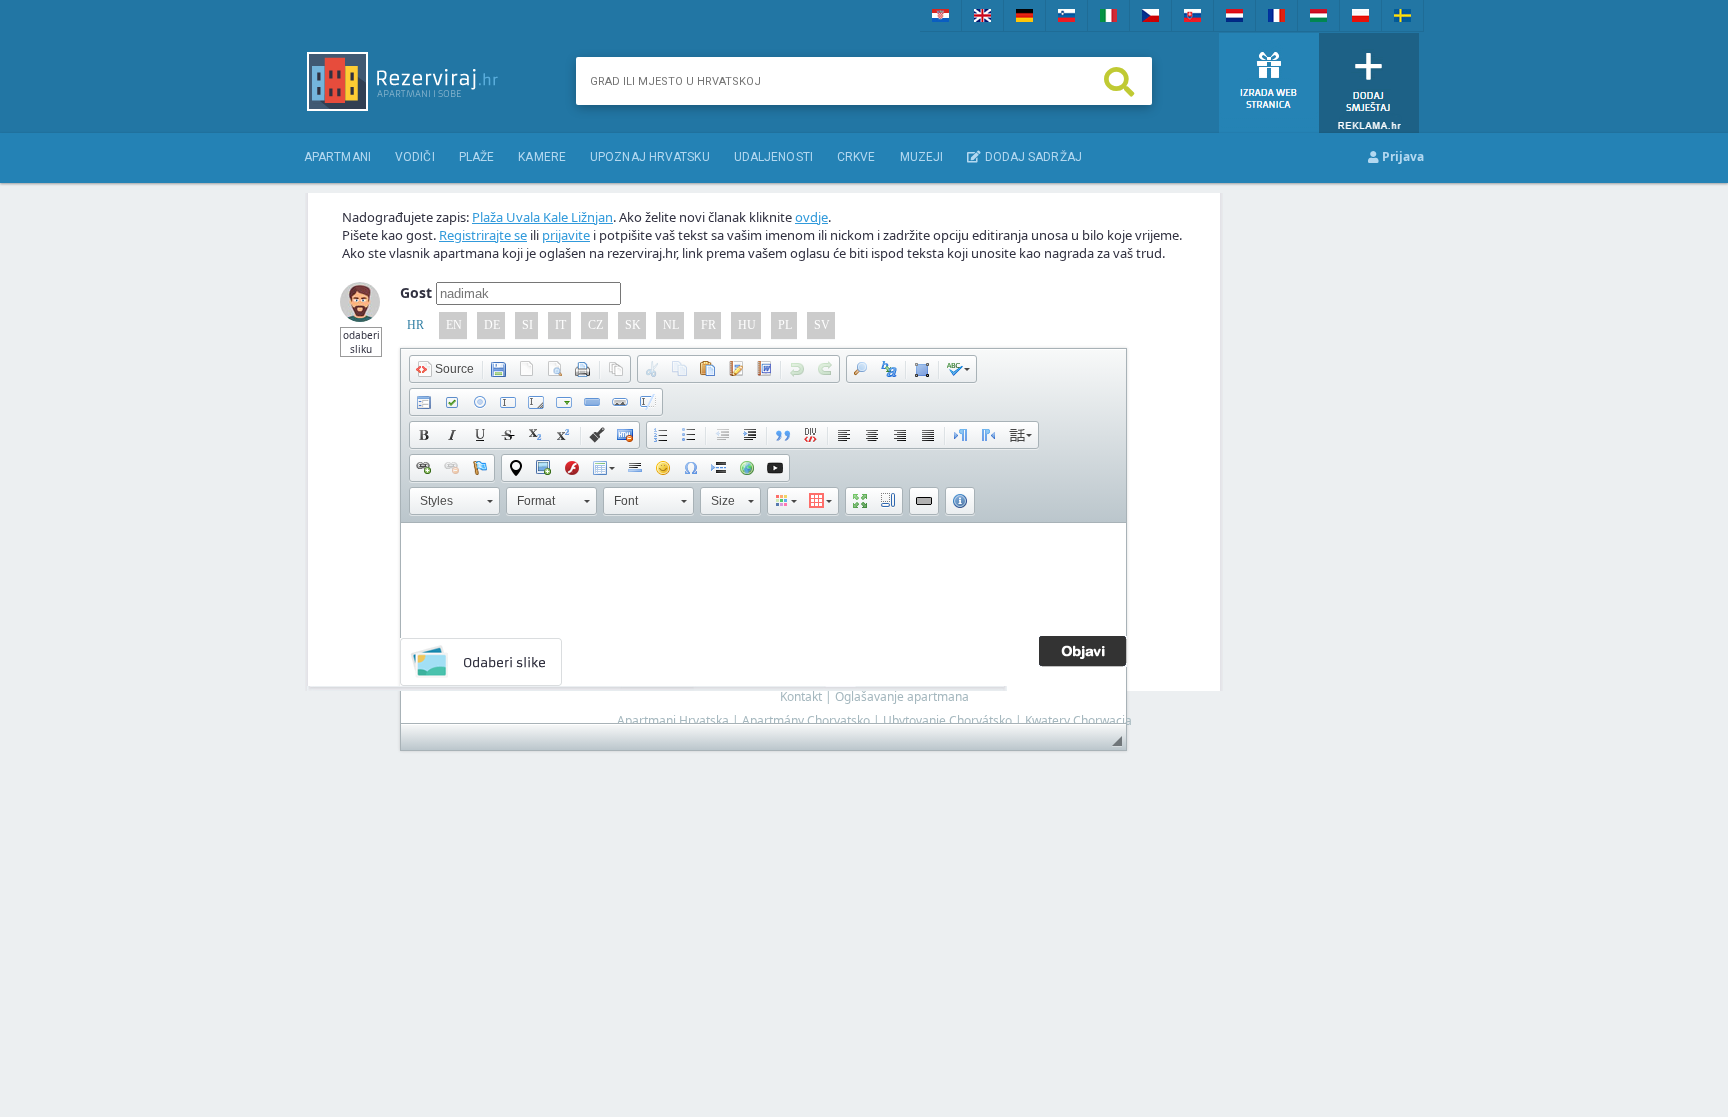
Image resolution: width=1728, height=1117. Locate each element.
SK (633, 325)
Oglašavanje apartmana (902, 696)
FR (708, 325)
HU (747, 325)
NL (671, 325)
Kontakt (801, 696)
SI (527, 325)
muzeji (922, 157)
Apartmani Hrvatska (673, 720)
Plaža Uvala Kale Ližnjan (542, 217)
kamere (542, 157)
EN (454, 325)
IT (560, 325)
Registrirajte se (483, 235)
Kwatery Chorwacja (1078, 720)
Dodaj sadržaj (1031, 157)
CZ (595, 325)
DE (492, 325)
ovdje (811, 217)
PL (785, 325)
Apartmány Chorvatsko (806, 720)
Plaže (477, 157)
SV (822, 325)
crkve (856, 157)
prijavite (566, 235)
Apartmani (337, 157)
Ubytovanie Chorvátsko (947, 720)
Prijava (1401, 156)
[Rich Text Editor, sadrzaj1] (763, 623)
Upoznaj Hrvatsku (650, 157)
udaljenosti (773, 157)
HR (415, 325)
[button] (445, 369)
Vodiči (415, 157)
